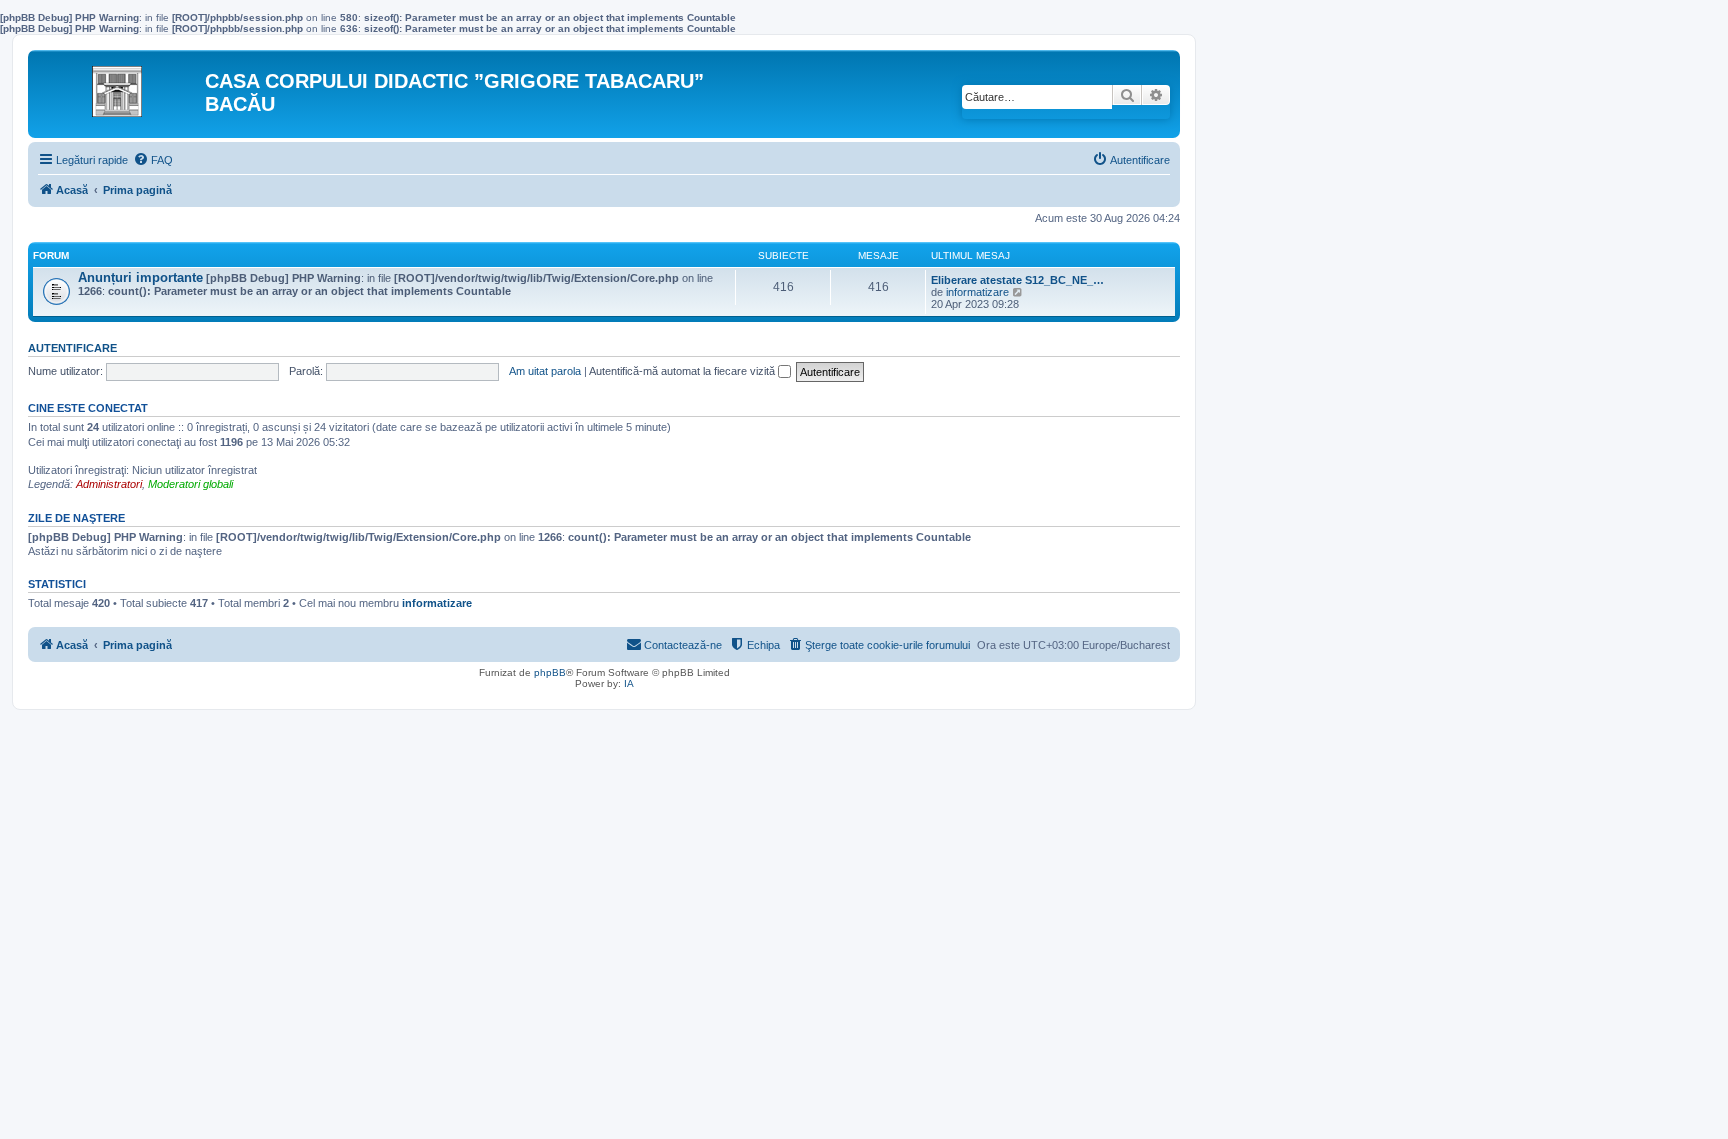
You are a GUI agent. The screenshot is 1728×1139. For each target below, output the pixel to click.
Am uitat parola (545, 371)
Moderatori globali (190, 484)
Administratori (109, 484)
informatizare (977, 292)
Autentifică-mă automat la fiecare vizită (683, 371)
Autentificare (72, 348)
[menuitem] (153, 160)
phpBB (550, 672)
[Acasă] (119, 86)
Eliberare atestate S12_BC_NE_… (1017, 280)
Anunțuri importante (140, 277)
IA (629, 683)
